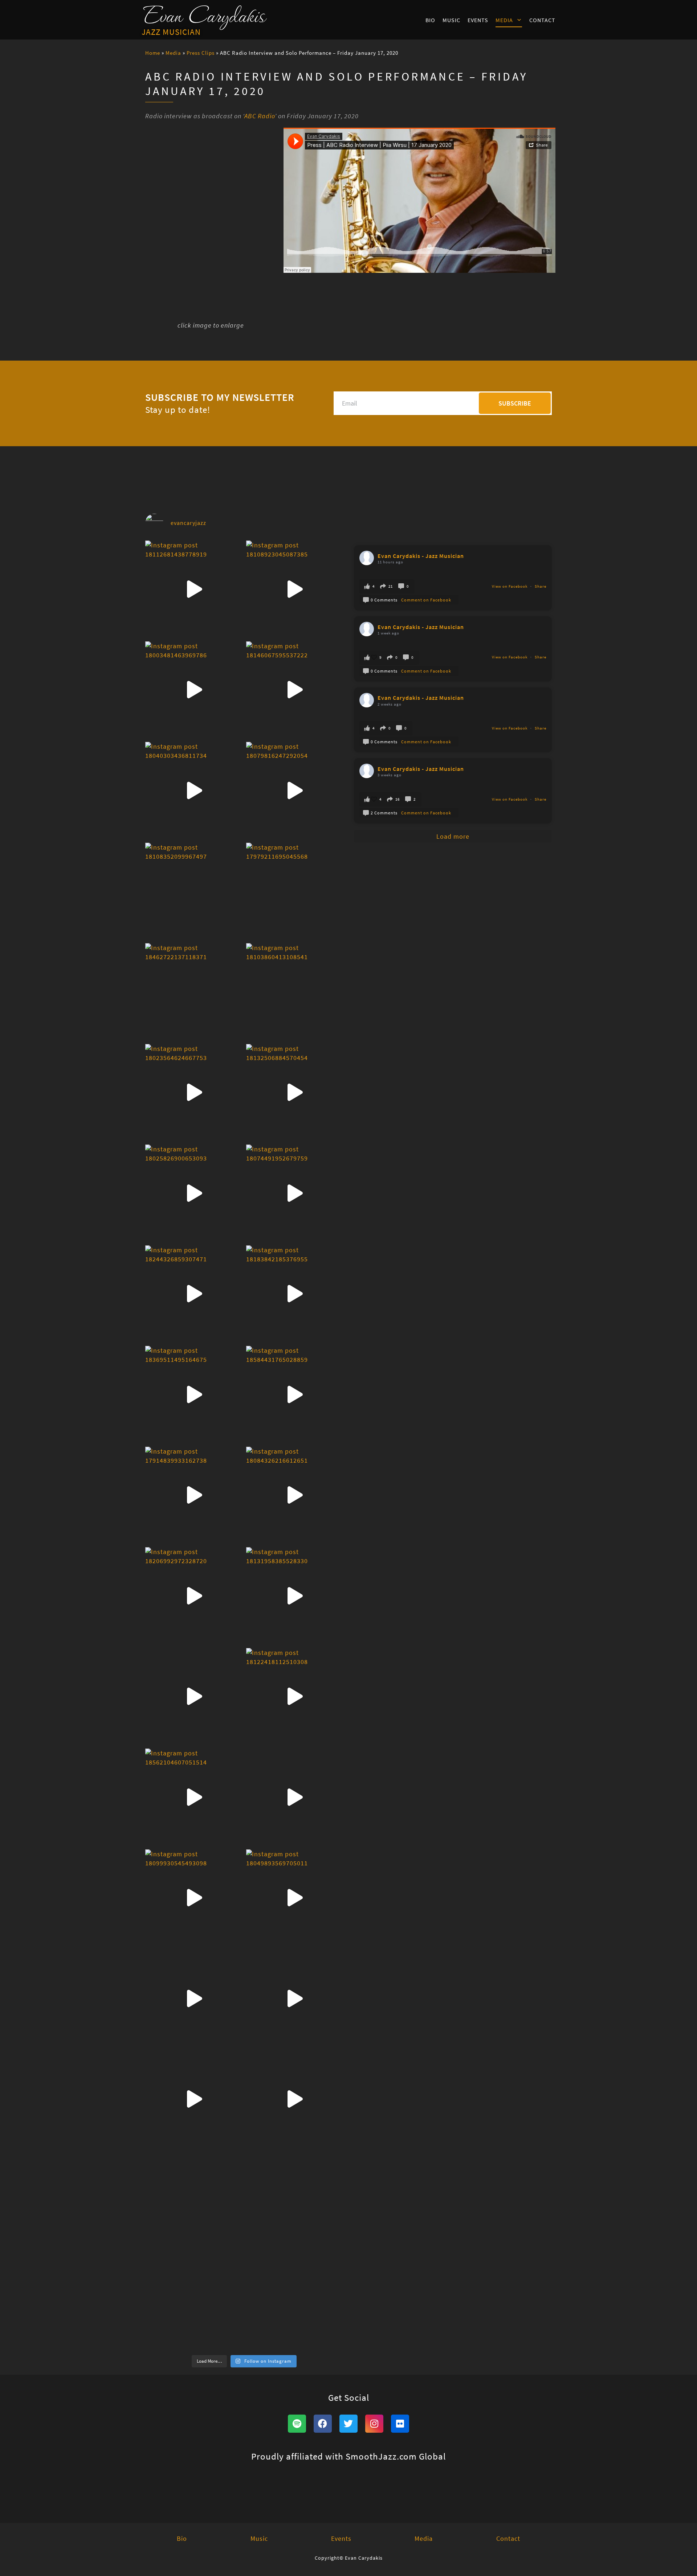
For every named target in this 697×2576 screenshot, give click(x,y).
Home (153, 53)
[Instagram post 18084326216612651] (295, 1495)
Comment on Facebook (426, 600)
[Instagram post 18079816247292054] (295, 790)
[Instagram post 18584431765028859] (295, 1394)
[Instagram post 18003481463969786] (194, 690)
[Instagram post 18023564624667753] (194, 1093)
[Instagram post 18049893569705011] (295, 1898)
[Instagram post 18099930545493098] (194, 1898)
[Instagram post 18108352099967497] (194, 891)
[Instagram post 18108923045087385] (295, 589)
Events (478, 20)
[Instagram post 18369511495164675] (194, 1394)
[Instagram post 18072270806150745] (295, 1998)
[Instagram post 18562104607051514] (194, 1797)
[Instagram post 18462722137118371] (194, 992)
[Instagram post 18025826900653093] (194, 1193)
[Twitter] (348, 2424)
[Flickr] (400, 2424)
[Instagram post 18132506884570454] (295, 1093)
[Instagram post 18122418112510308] (295, 1697)
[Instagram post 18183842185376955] (295, 1294)
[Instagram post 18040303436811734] (194, 790)
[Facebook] (323, 2424)
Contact (542, 20)
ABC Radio (260, 116)
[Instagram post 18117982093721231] (295, 1797)
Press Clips (201, 53)
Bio (430, 20)
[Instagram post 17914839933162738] (194, 1495)
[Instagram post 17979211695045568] (295, 891)
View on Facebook (510, 586)
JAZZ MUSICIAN (171, 32)
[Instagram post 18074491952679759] (295, 1193)
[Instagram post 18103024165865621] (194, 1998)
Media (504, 20)
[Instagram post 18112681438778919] (194, 589)
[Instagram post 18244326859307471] (194, 1294)
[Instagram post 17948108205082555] (194, 2301)
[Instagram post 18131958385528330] (295, 1596)
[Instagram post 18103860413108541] (295, 992)
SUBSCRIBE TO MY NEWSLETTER (220, 397)
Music (451, 20)
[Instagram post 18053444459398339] (295, 2301)
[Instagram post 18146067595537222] (295, 690)
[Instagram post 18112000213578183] (194, 2099)
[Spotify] (297, 2424)
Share (541, 586)
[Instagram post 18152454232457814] (194, 1697)
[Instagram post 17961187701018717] (194, 2200)
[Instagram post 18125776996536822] (295, 2099)
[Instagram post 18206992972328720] (194, 1596)
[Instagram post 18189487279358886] (295, 2200)
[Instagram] (374, 2424)
